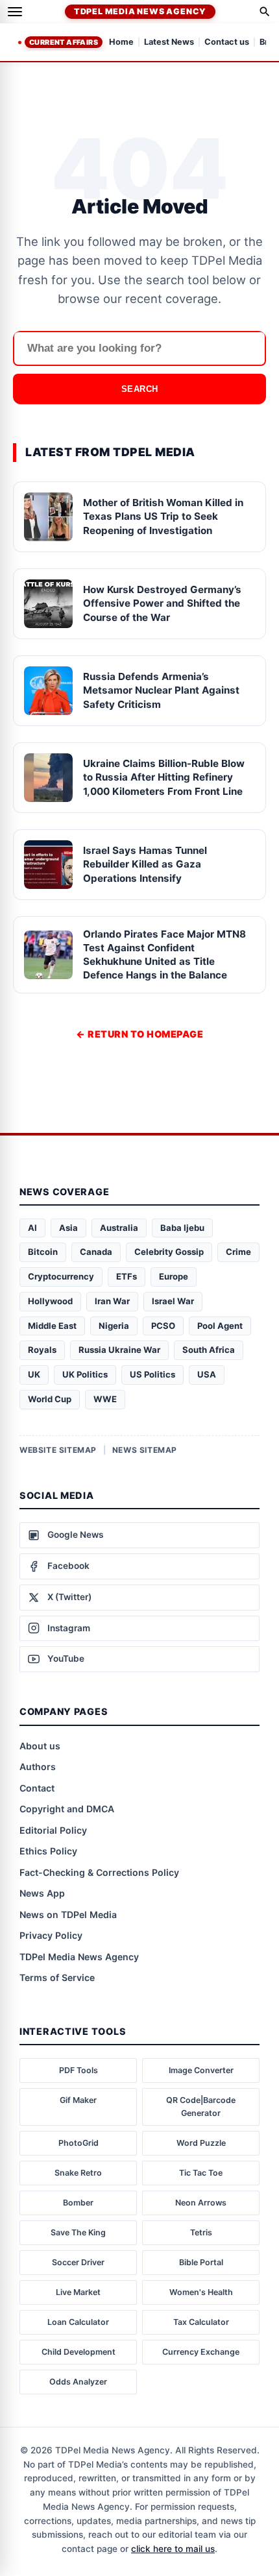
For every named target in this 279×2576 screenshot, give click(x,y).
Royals (42, 1350)
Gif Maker (78, 2100)
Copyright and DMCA (67, 1809)
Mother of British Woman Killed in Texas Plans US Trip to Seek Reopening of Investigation (163, 516)
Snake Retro (78, 2173)
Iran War (112, 1301)
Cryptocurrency (61, 1276)
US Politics (152, 1374)
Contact (37, 1788)
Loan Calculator (78, 2322)
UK (34, 1374)
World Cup (50, 1399)
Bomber (78, 2203)
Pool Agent (220, 1326)
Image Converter (201, 2070)
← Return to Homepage (139, 1034)
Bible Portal (201, 2262)
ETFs (127, 1276)
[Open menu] (15, 12)
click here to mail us (173, 2549)
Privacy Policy (51, 1935)
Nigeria (114, 1326)
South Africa (209, 1350)
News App (42, 1893)
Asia (68, 1228)
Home (121, 43)
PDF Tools (79, 2070)
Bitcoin (43, 1252)
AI (32, 1228)
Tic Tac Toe (201, 2173)
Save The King (78, 2232)
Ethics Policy (48, 1851)
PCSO (163, 1326)
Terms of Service (57, 1977)
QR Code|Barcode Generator (201, 2107)
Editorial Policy (53, 1830)
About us (40, 1746)
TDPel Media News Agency (140, 11)
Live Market (78, 2292)
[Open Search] (265, 12)
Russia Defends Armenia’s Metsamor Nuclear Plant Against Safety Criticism (161, 690)
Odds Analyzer (78, 2382)
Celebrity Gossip (169, 1252)
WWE (105, 1399)
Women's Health (201, 2292)
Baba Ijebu (182, 1228)
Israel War (173, 1301)
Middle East (52, 1326)
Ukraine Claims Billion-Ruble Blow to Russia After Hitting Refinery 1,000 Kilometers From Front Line (164, 777)
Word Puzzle (201, 2143)
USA (207, 1374)
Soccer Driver (78, 2262)
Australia (119, 1228)
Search (140, 389)
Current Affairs (64, 42)
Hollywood (50, 1301)
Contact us (227, 43)
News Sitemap (145, 1450)
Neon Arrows (201, 2203)
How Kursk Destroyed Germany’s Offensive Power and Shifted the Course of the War (162, 603)
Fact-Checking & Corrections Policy (99, 1872)
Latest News (169, 43)
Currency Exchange (201, 2352)
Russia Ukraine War (119, 1350)
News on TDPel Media (68, 1914)
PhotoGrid (79, 2143)
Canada (96, 1252)
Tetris (201, 2232)
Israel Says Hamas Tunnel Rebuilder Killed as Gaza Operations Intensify (145, 864)
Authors (38, 1767)
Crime (238, 1252)
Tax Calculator (201, 2322)
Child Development (79, 2352)
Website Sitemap (58, 1450)
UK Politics (85, 1374)
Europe (174, 1276)
